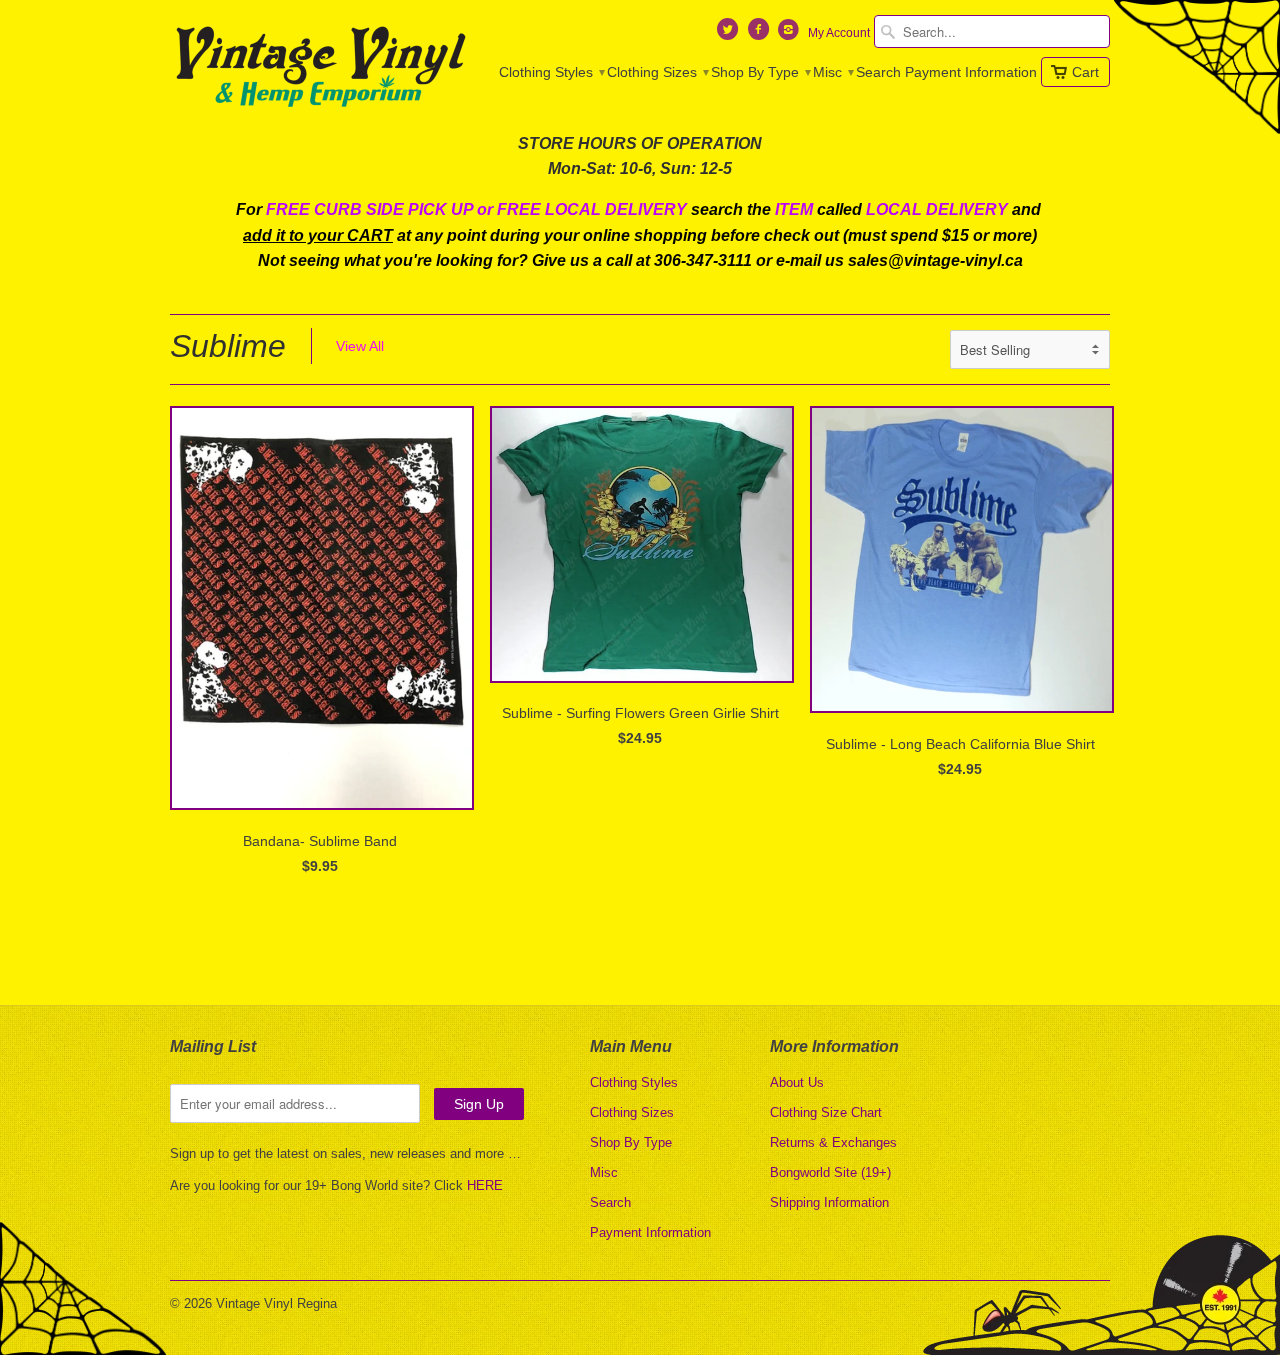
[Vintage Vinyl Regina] (320, 68)
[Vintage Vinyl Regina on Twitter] (730, 34)
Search (878, 72)
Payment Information (971, 72)
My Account (839, 33)
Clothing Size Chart (826, 1112)
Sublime (228, 346)
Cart (1085, 72)
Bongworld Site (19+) (830, 1172)
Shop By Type (760, 72)
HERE (485, 1185)
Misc (832, 72)
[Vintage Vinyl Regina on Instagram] (791, 34)
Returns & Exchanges (833, 1142)
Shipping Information (829, 1202)
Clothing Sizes (657, 72)
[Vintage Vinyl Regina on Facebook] (760, 34)
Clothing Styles (551, 72)
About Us (797, 1082)
